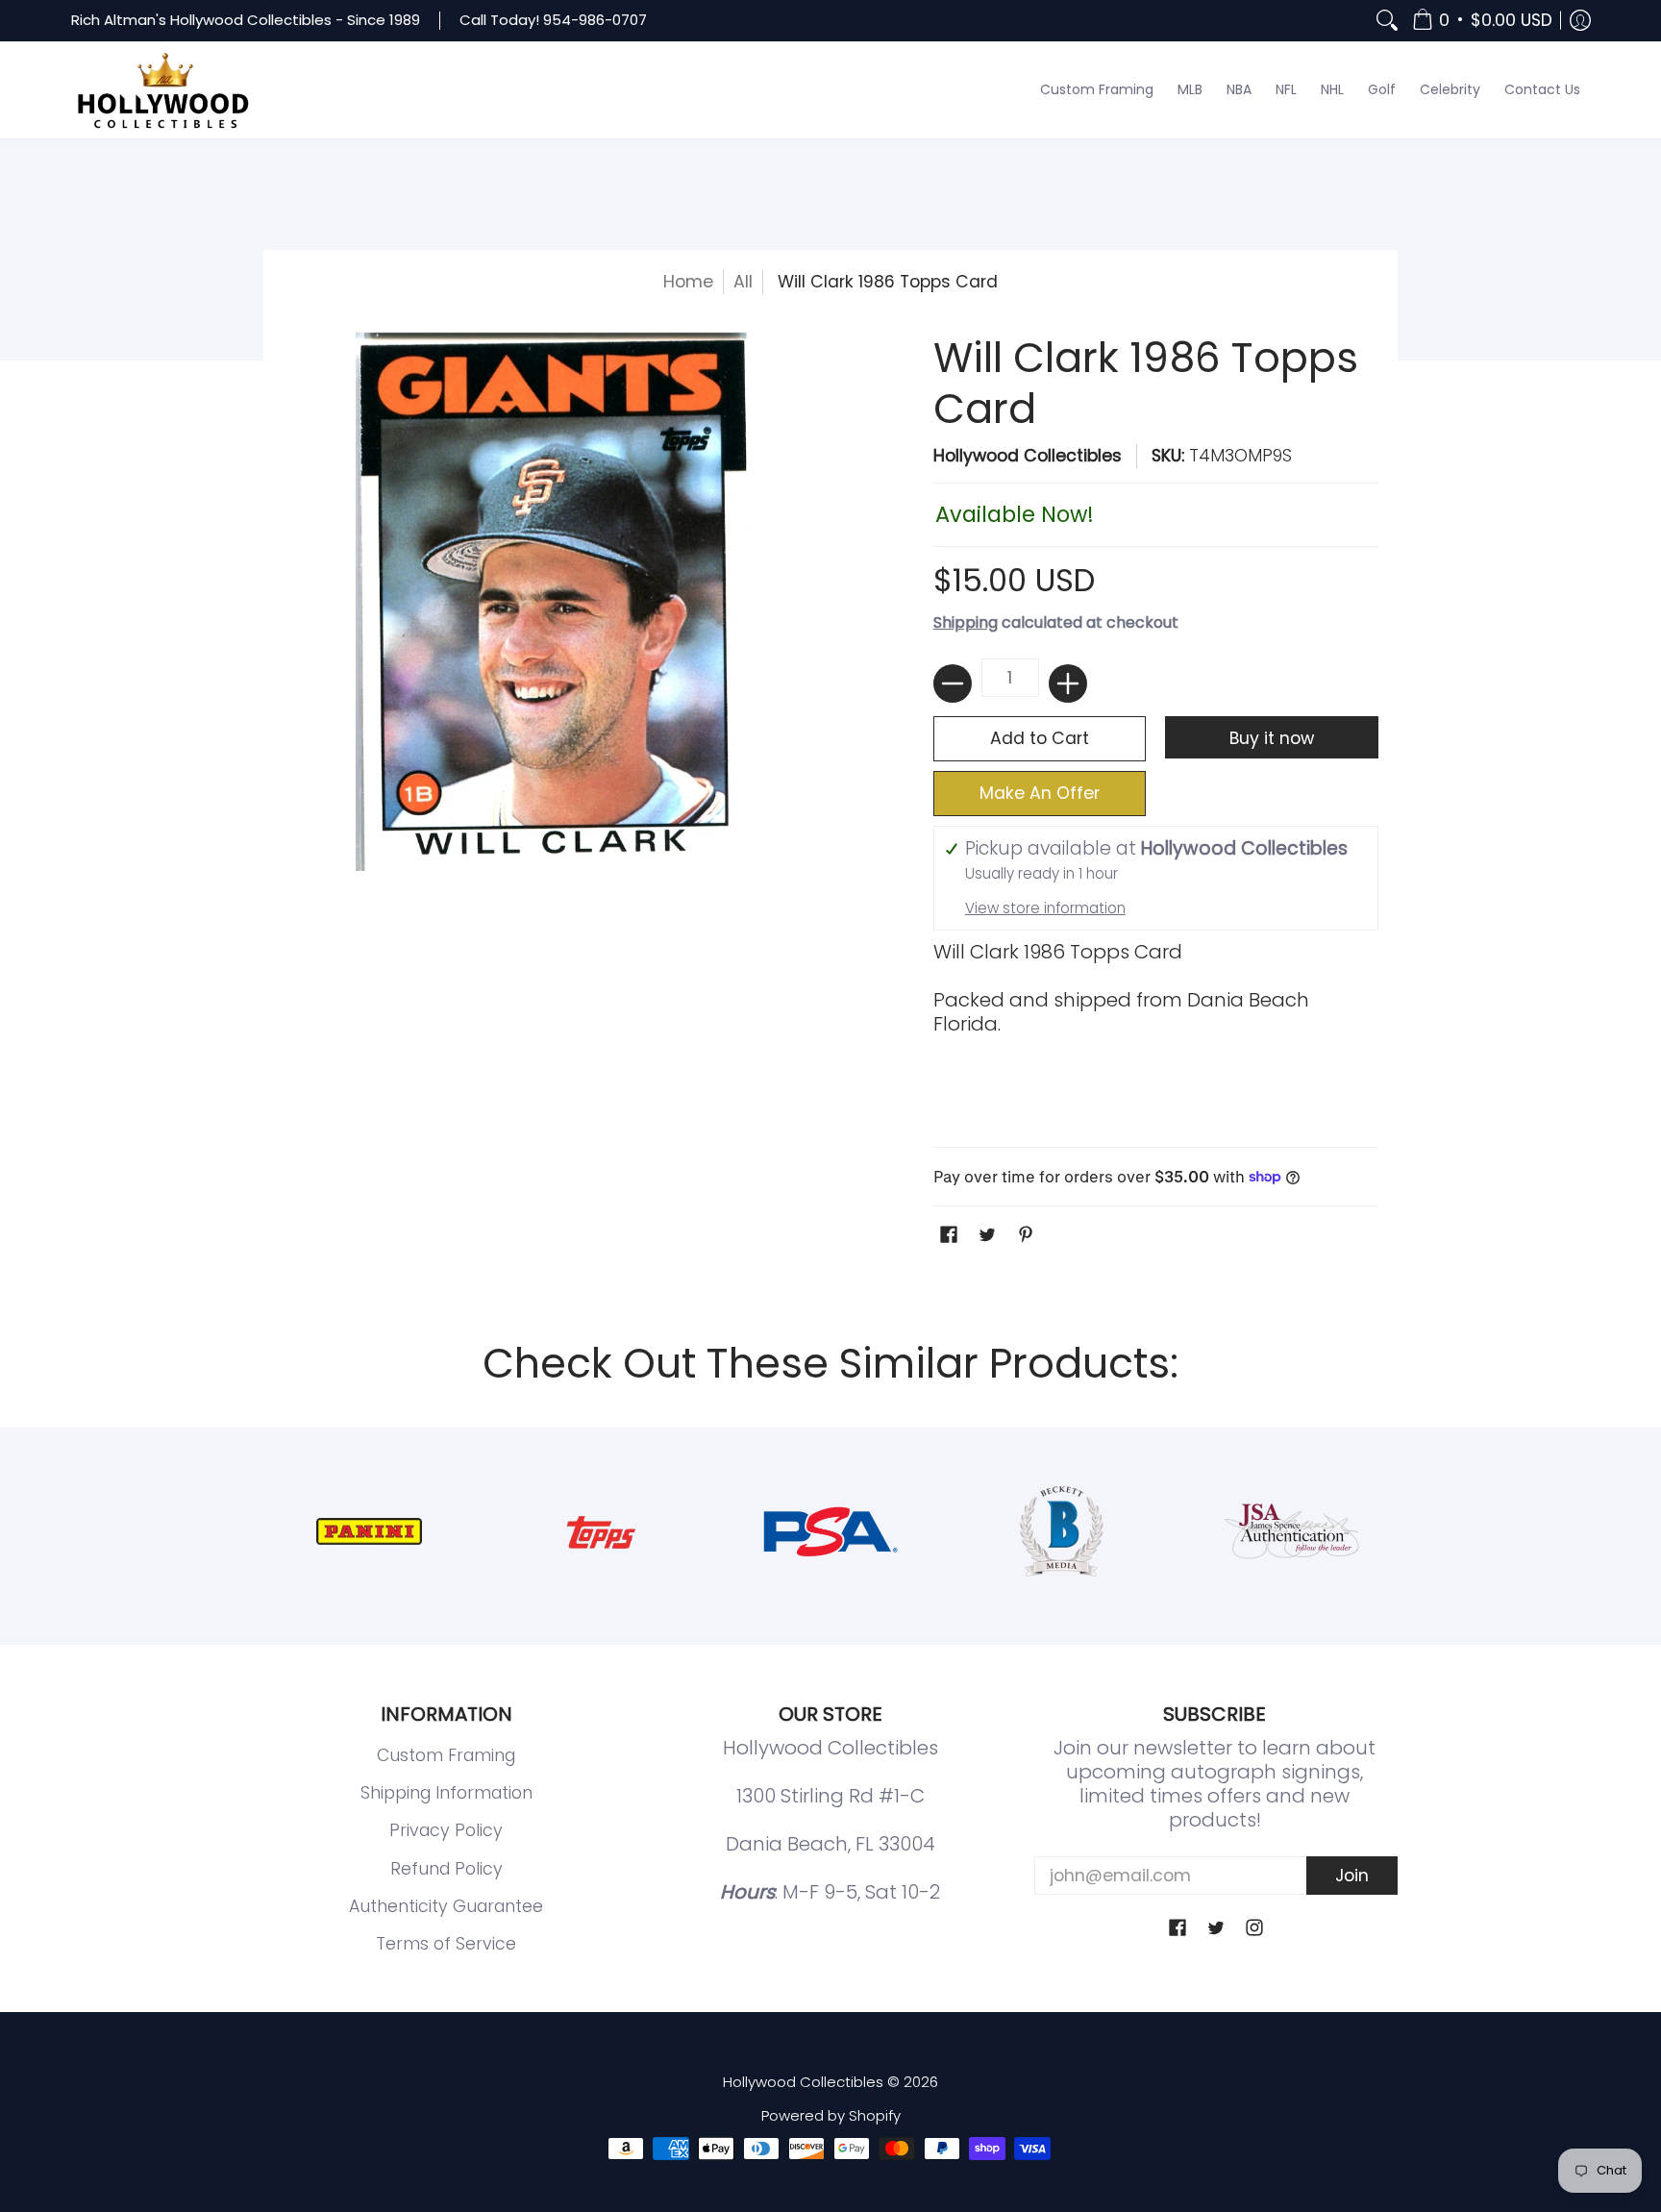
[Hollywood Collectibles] (162, 90)
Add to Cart (1040, 738)
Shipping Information (446, 1793)
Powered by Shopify (831, 2115)
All (743, 282)
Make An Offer (1040, 793)
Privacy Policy (446, 1830)
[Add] (1068, 683)
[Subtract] (953, 683)
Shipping (966, 622)
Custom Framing (446, 1755)
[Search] (1387, 21)
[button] (1482, 21)
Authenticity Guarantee (446, 1906)
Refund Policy (446, 1869)
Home (688, 282)
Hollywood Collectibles (1028, 456)
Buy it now (1272, 738)
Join (1352, 1876)
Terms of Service (446, 1944)
